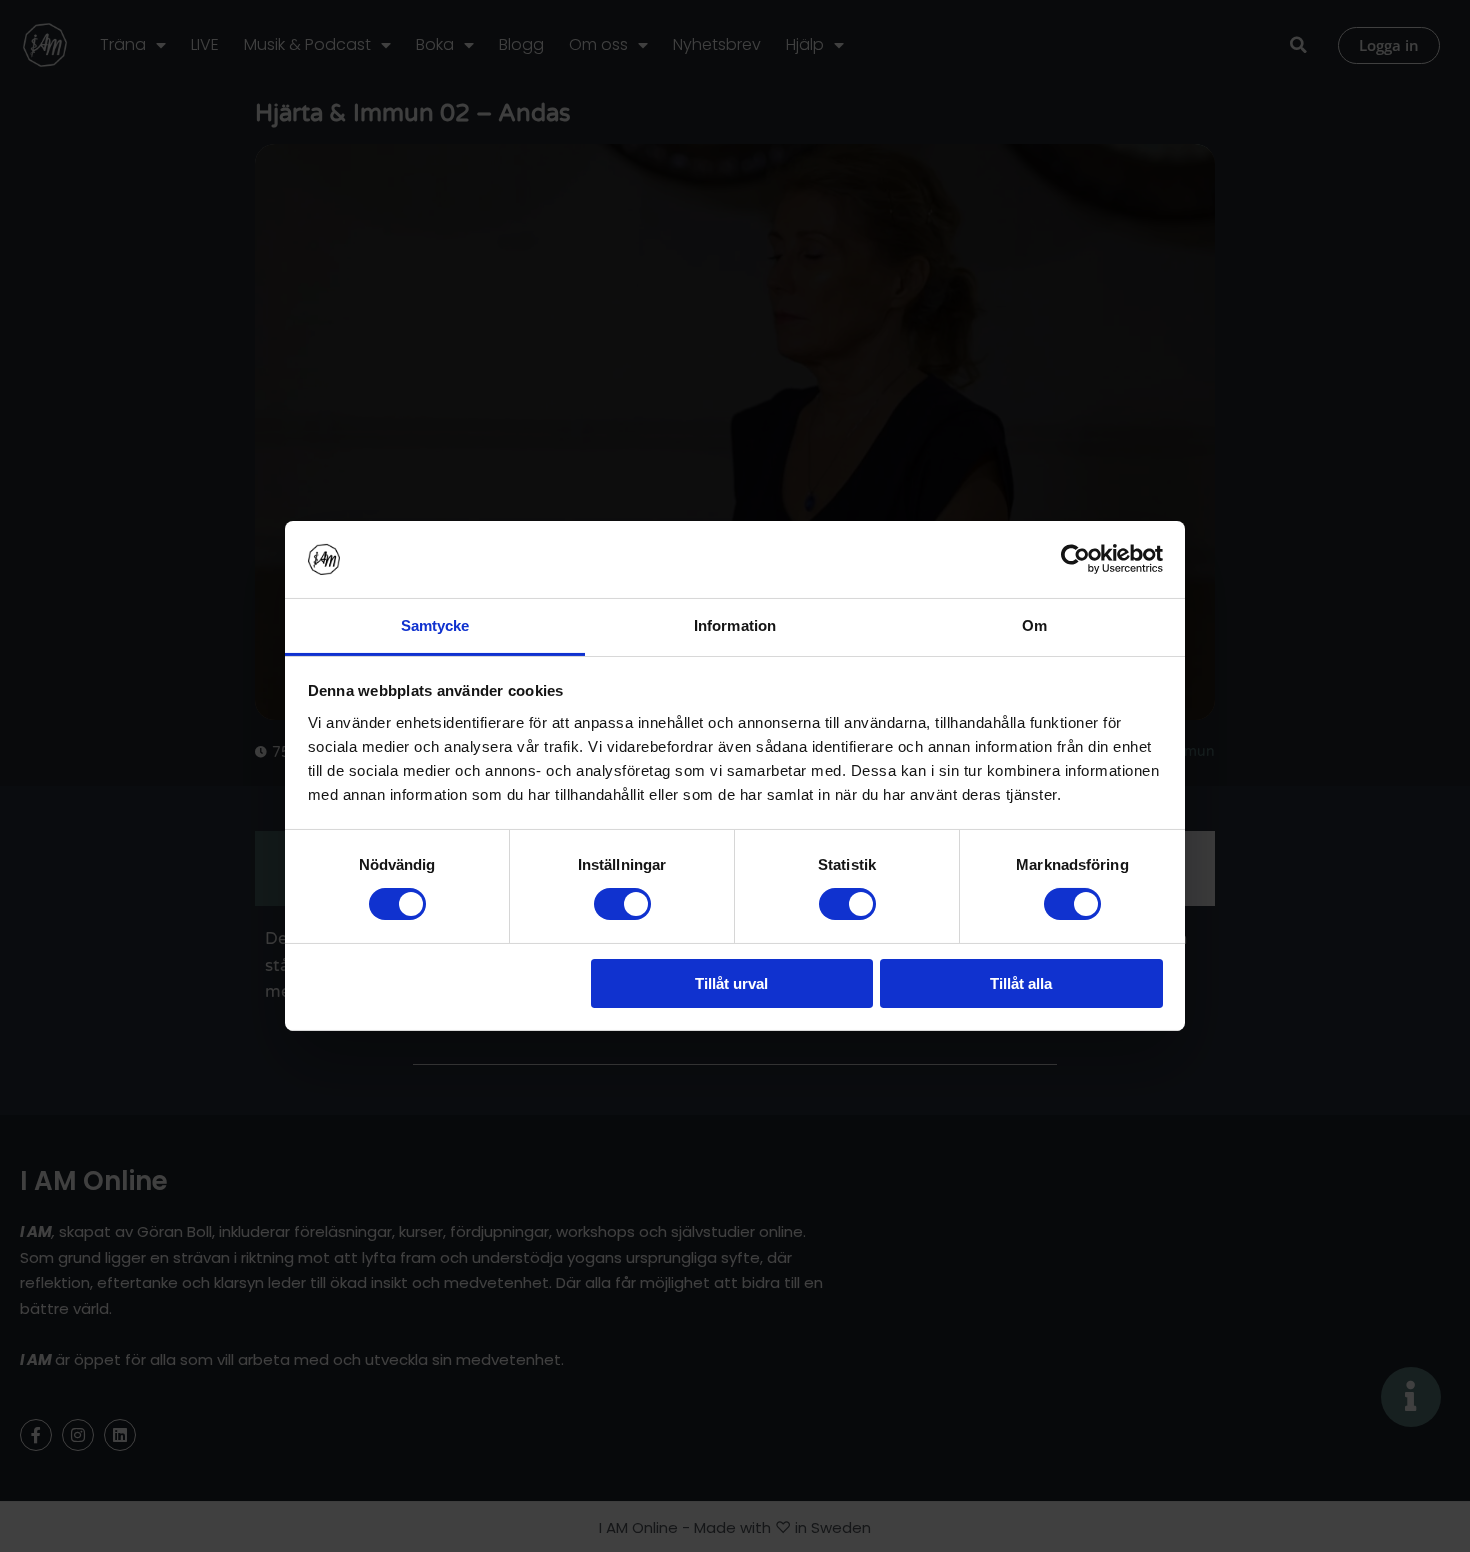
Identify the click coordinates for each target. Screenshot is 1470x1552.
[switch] (622, 904)
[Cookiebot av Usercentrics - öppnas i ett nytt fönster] (1075, 559)
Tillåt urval (731, 983)
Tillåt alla (1021, 983)
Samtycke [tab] (435, 625)
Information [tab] (735, 625)
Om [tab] (1034, 625)
